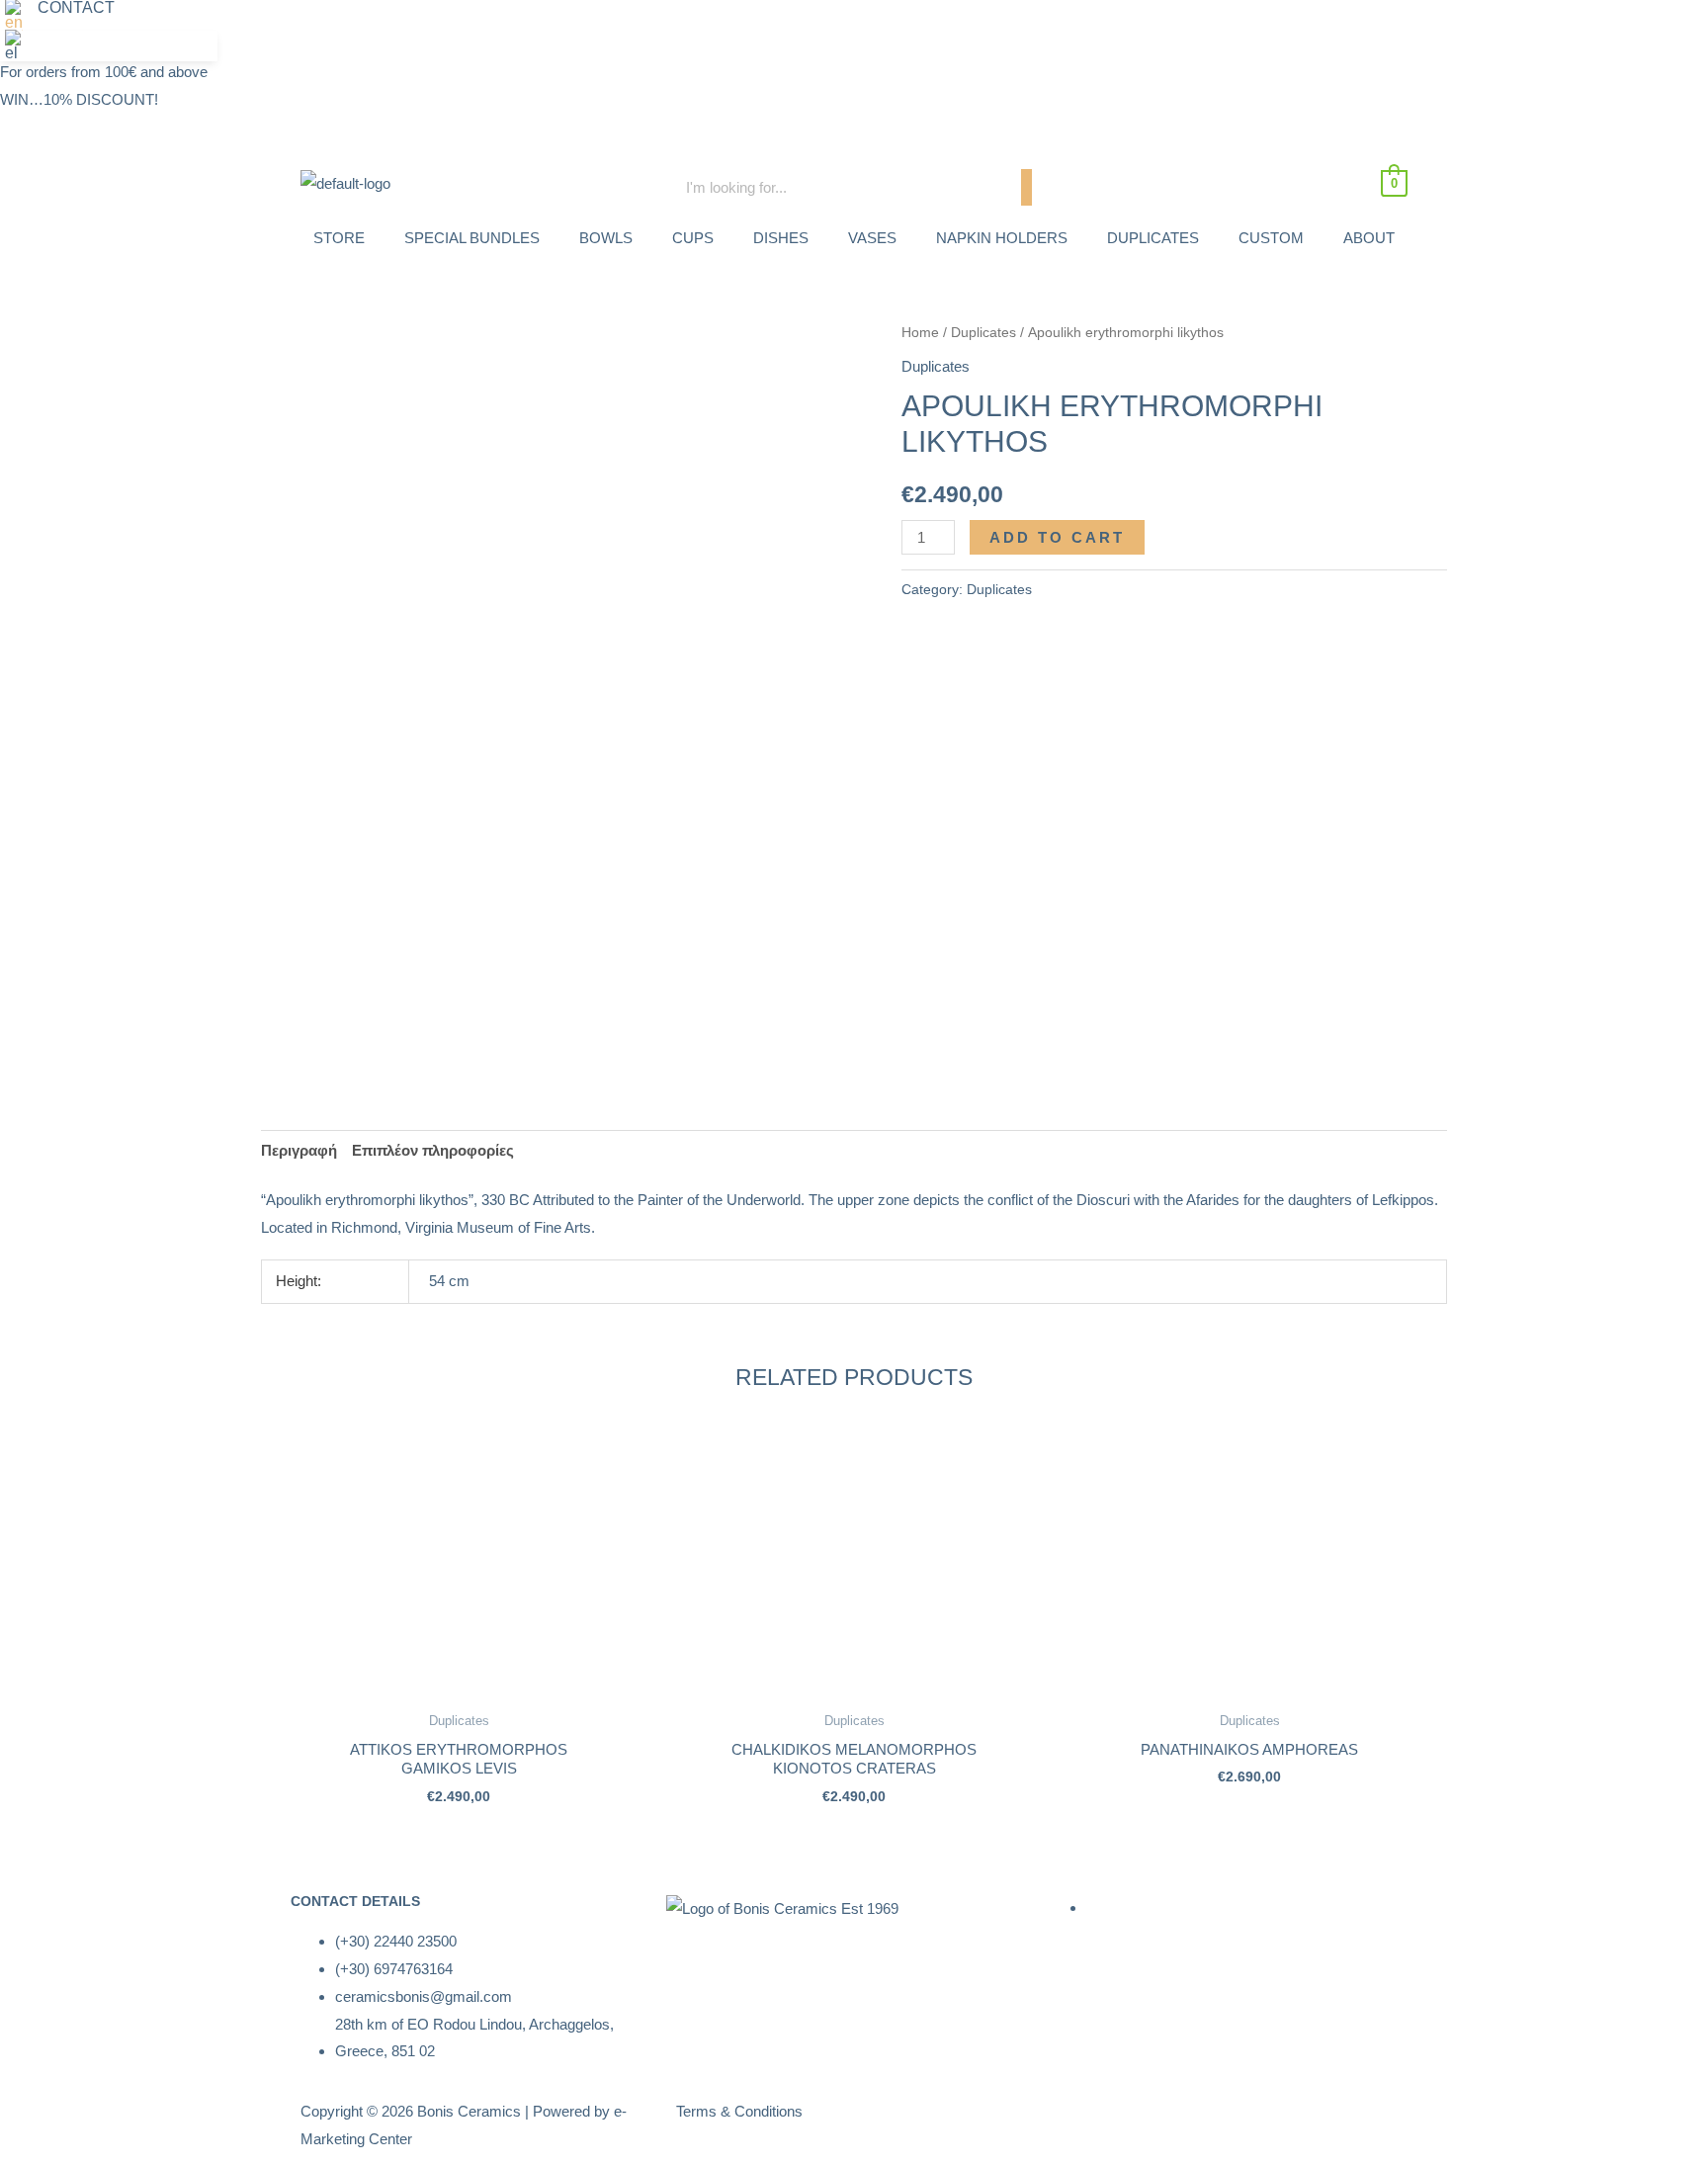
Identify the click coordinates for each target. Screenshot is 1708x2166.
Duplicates (983, 333)
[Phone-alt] (1217, 25)
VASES (872, 238)
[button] (19, 15)
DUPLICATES (1153, 238)
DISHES (781, 238)
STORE (339, 238)
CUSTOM (1271, 238)
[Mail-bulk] (1270, 25)
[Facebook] (1163, 25)
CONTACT (76, 8)
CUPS (693, 238)
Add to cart (1057, 537)
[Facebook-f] (1076, 2123)
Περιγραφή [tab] (299, 1150)
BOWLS (606, 238)
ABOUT (1369, 238)
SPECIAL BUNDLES (472, 238)
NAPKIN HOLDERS (1002, 238)
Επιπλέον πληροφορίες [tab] (433, 1150)
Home (920, 333)
